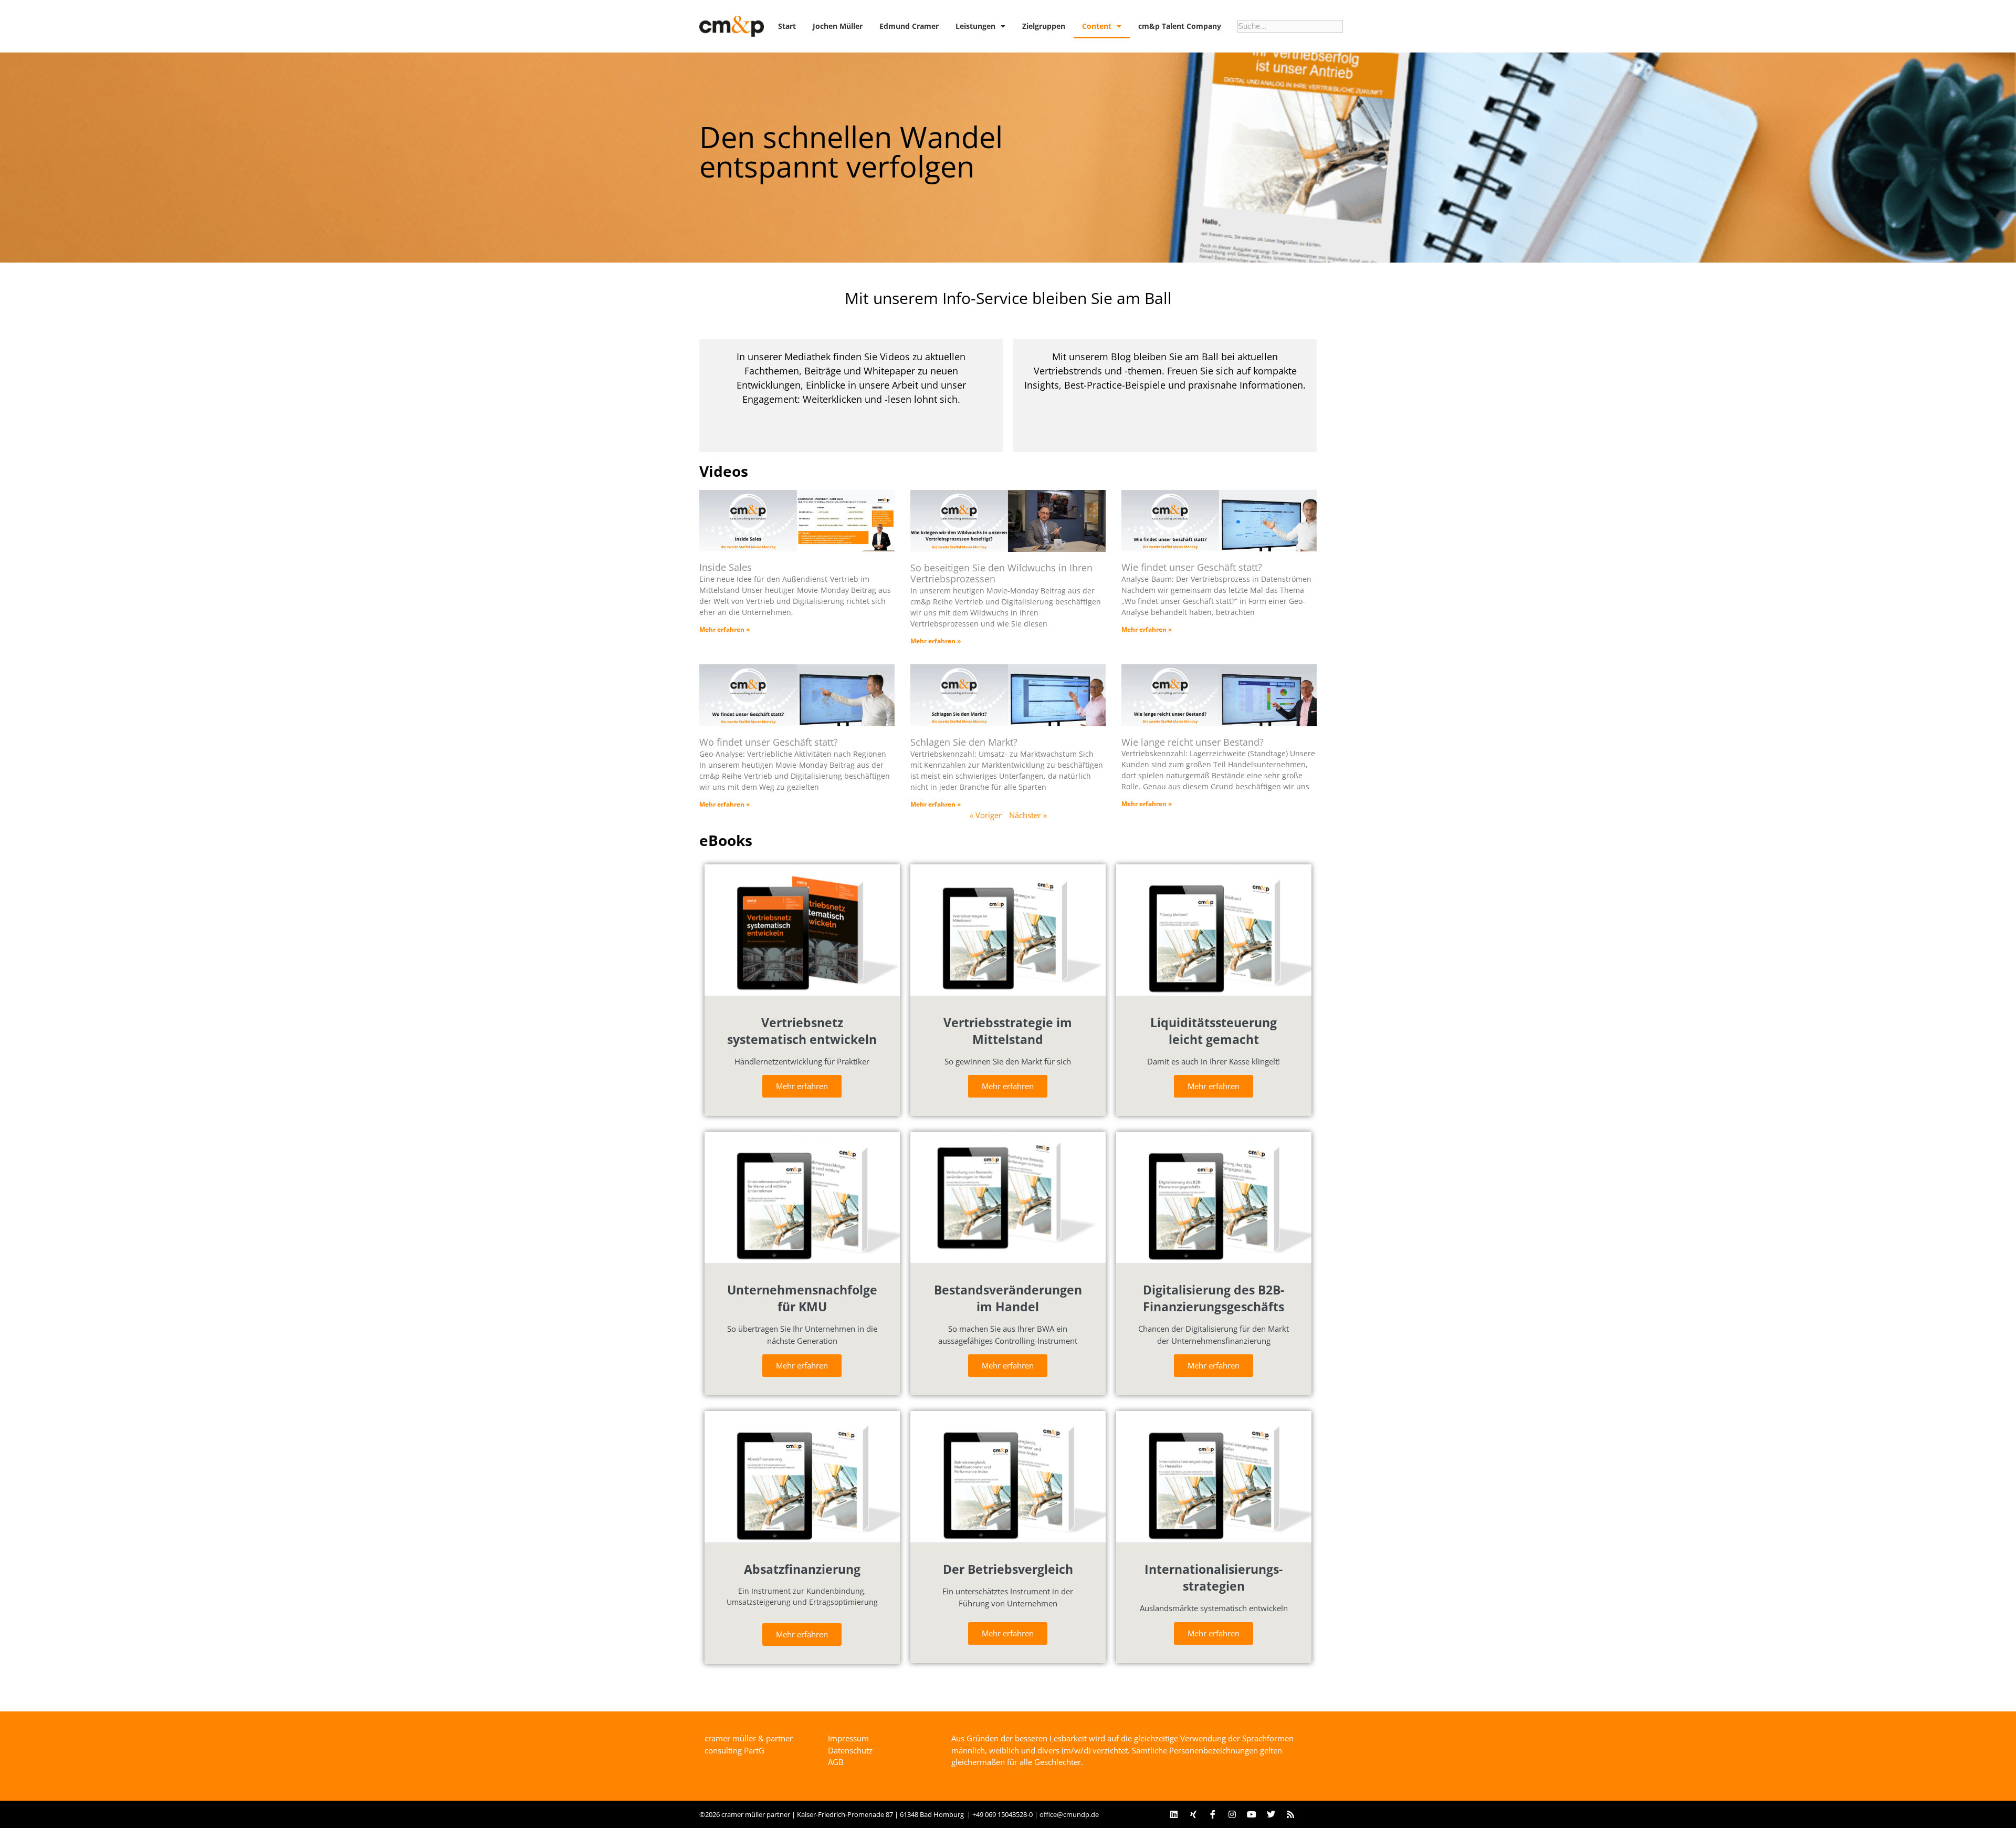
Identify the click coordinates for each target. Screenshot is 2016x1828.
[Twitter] (1271, 1814)
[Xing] (1193, 1814)
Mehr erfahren (802, 1086)
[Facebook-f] (1213, 1814)
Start (787, 26)
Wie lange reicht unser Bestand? (1193, 742)
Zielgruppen (1044, 26)
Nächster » (1028, 815)
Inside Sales (726, 567)
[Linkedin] (1174, 1814)
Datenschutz (850, 1750)
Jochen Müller (838, 26)
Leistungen (975, 26)
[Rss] (1290, 1814)
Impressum (848, 1738)
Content (1097, 26)
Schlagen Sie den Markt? (964, 742)
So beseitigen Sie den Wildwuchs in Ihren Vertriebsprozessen (1001, 573)
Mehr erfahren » (724, 629)
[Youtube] (1252, 1814)
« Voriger (986, 815)
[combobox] (1290, 26)
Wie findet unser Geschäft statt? (1192, 567)
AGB (836, 1762)
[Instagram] (1232, 1814)
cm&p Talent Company (1180, 26)
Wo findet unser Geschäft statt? (769, 742)
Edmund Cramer (909, 26)
